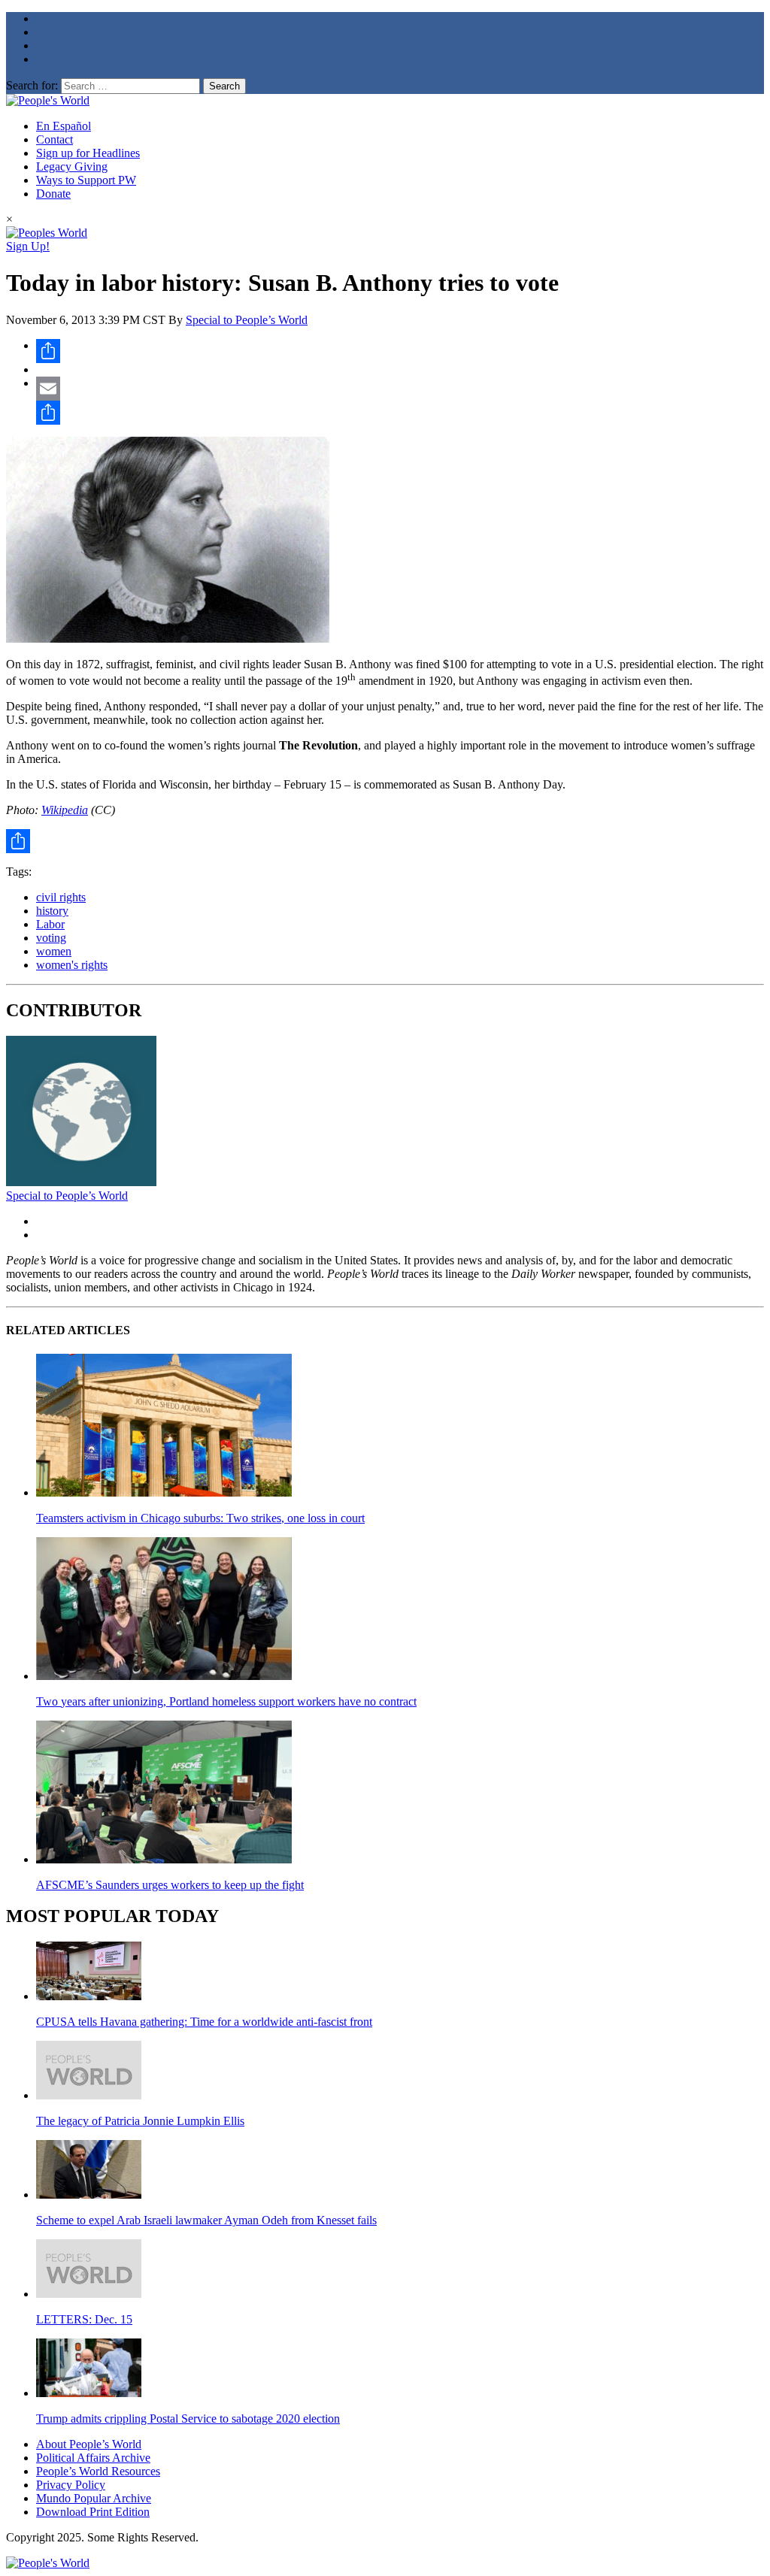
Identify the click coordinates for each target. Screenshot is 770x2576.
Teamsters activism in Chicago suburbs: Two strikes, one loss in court (200, 1518)
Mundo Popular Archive (94, 2498)
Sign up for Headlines (88, 153)
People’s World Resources (98, 2471)
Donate (53, 194)
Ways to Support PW (86, 180)
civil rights (61, 897)
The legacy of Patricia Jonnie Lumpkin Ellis (140, 2121)
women (54, 951)
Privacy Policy (71, 2485)
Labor (50, 924)
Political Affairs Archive (93, 2458)
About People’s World (89, 2444)
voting (51, 938)
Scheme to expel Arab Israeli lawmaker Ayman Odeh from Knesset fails (206, 2220)
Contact (55, 139)
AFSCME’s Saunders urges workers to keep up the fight (170, 1885)
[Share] (400, 351)
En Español (64, 126)
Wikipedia (65, 810)
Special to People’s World (247, 320)
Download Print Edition (93, 2512)
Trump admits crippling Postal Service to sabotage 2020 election (188, 2419)
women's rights (72, 965)
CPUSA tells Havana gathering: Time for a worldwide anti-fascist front (204, 2022)
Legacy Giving (72, 166)
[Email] (400, 389)
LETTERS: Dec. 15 (84, 2319)
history (52, 911)
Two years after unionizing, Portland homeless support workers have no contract (226, 1701)
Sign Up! (28, 246)
